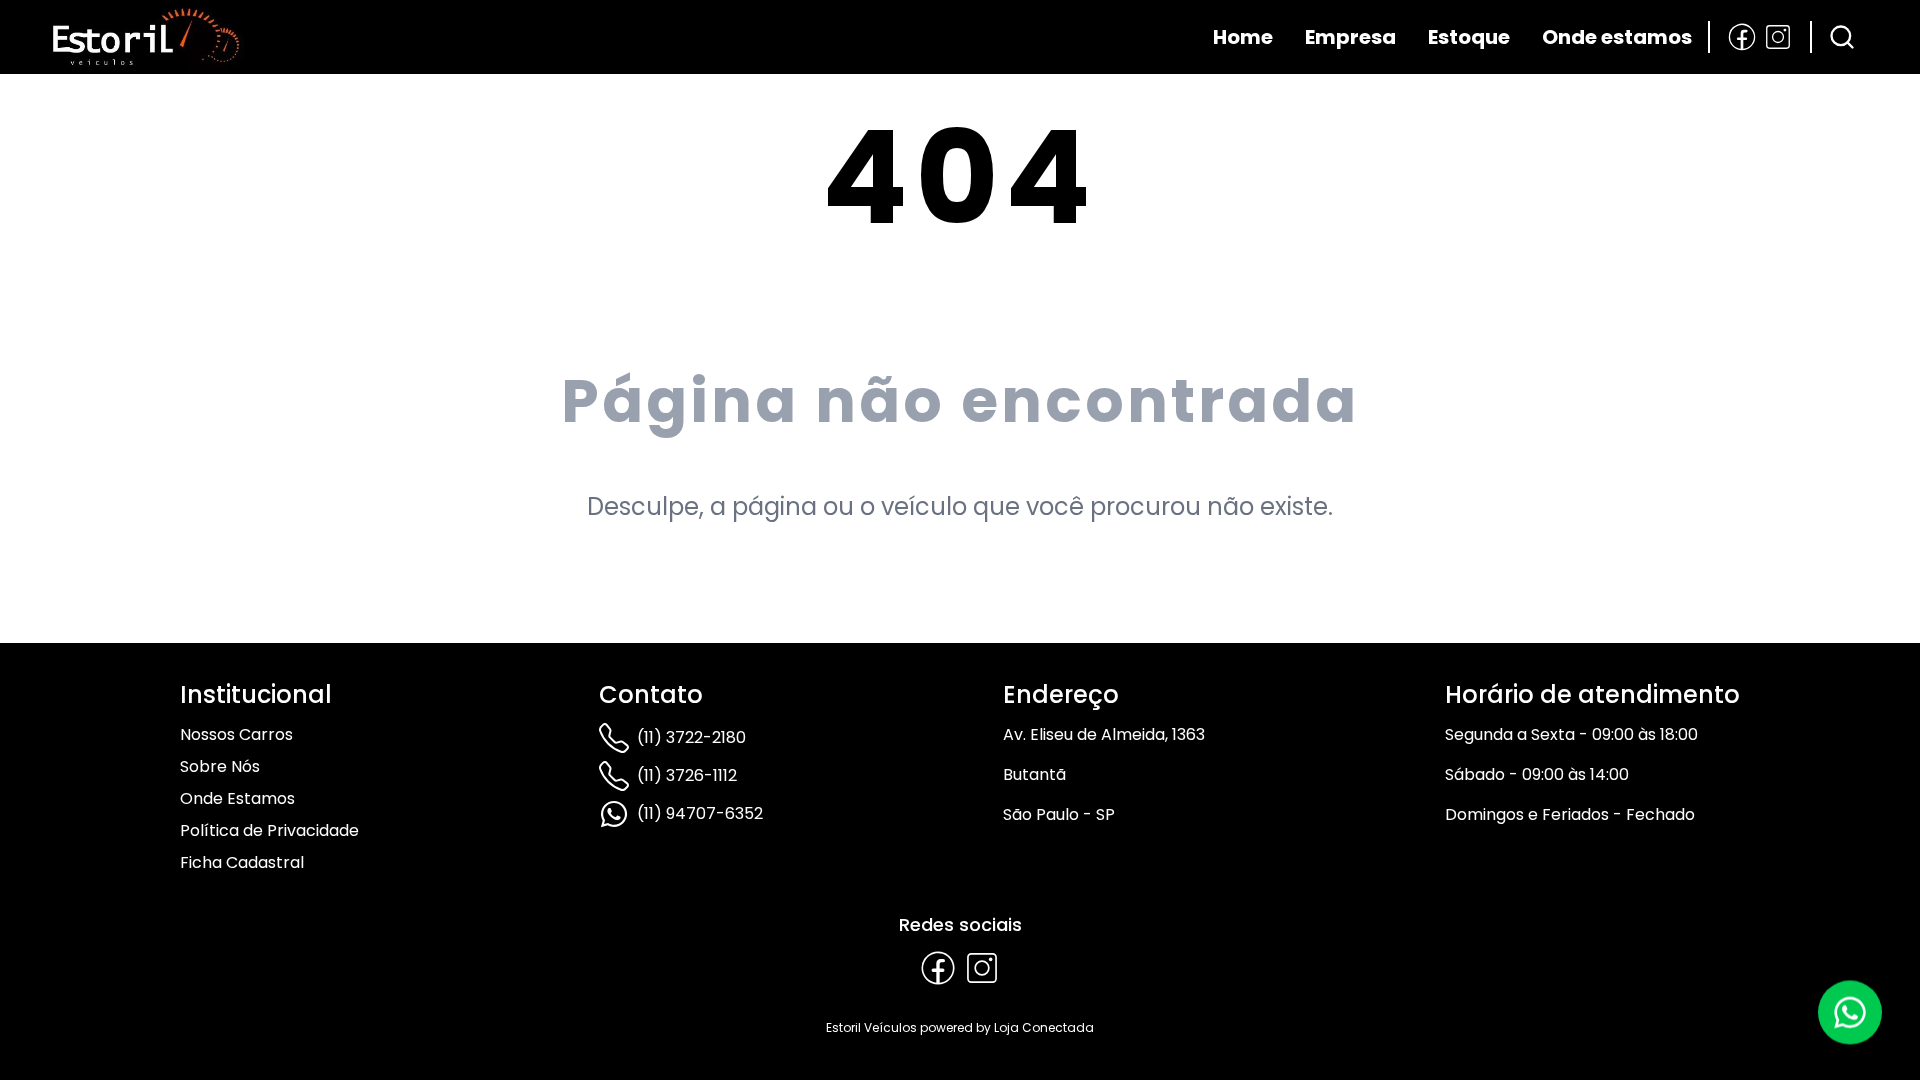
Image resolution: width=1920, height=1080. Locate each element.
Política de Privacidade (269, 830)
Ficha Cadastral (242, 862)
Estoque (1469, 37)
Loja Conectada (1044, 1027)
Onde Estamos (237, 798)
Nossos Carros (236, 734)
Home (1243, 37)
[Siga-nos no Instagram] (1778, 37)
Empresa (1350, 37)
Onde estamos (1617, 37)
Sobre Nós (220, 766)
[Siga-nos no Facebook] (1742, 37)
